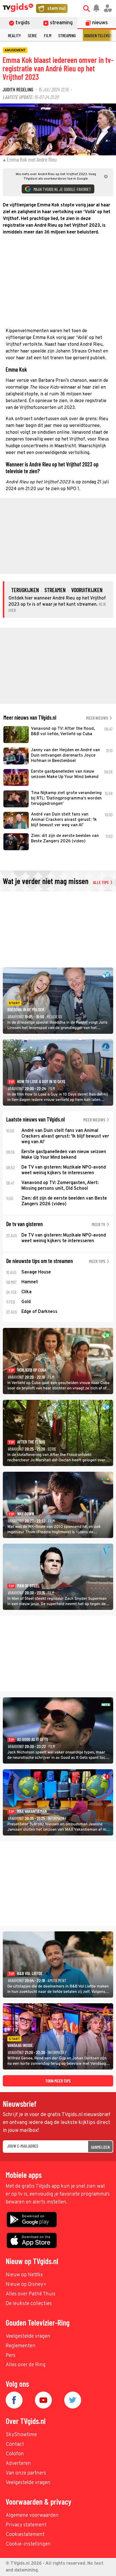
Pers (11, 2356)
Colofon (15, 2454)
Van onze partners (26, 2473)
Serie (32, 35)
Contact (15, 2444)
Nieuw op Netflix (24, 2275)
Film (48, 35)
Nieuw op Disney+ (26, 2285)
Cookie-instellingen (28, 2544)
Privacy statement (26, 2525)
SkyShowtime (21, 2435)
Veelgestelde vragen (28, 2336)
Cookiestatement (25, 2535)
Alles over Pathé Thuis (31, 2294)
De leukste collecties (29, 2304)
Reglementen (21, 2346)
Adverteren (18, 2464)
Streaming (67, 35)
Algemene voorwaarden (32, 2516)
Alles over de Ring (26, 2365)
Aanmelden (100, 2147)
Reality (14, 35)
